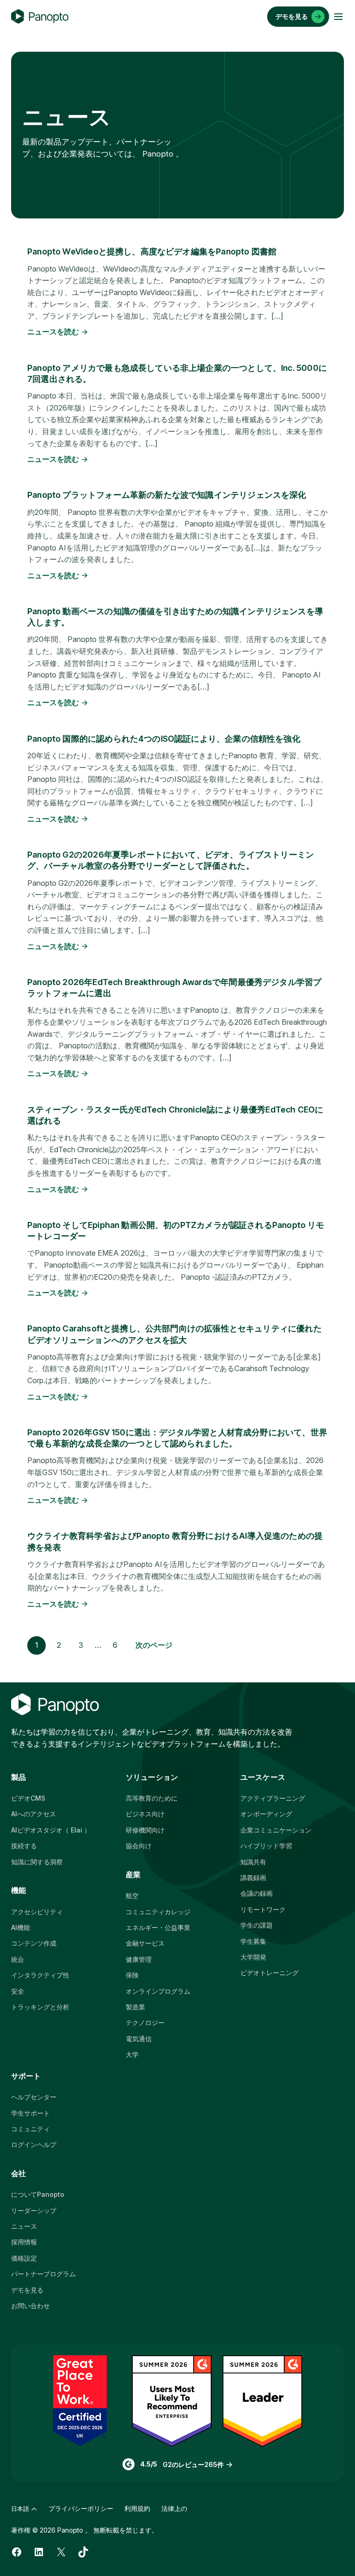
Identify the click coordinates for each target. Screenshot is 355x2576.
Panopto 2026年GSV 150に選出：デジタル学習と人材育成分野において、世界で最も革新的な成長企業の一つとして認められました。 (177, 1438)
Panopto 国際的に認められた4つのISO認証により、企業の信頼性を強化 (164, 739)
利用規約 (137, 2508)
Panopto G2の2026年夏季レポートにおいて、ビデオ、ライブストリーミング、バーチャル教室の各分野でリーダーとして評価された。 (171, 860)
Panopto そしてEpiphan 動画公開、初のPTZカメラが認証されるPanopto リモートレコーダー (176, 1231)
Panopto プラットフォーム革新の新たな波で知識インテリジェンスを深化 (167, 495)
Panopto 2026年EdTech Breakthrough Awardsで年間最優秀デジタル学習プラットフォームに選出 (174, 988)
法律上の (174, 2508)
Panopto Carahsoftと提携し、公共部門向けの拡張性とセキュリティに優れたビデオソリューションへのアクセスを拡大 (174, 1334)
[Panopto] (40, 17)
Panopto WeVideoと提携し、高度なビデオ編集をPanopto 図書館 (152, 251)
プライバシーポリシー (81, 2508)
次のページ (154, 1645)
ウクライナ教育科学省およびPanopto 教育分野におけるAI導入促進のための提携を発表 (175, 1541)
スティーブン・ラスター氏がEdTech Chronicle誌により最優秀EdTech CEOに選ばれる (175, 1115)
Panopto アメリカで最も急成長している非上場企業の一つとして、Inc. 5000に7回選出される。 (177, 373)
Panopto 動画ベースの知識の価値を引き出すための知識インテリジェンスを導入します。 (175, 617)
